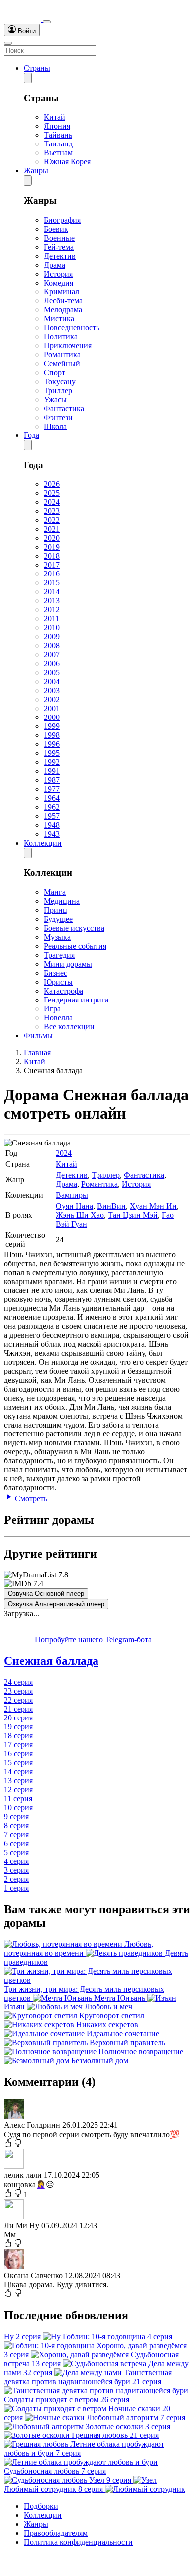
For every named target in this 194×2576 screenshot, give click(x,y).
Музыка (57, 937)
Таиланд (58, 144)
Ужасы (55, 399)
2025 (52, 493)
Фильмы (38, 1036)
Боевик (56, 229)
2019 (52, 547)
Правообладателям (56, 2533)
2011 (51, 619)
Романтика (62, 355)
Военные (59, 238)
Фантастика (64, 408)
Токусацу (60, 381)
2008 (52, 645)
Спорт (54, 372)
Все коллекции (69, 1027)
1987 (52, 780)
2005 (52, 672)
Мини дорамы (68, 964)
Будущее (58, 919)
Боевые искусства (74, 928)
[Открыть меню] (8, 43)
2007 (52, 654)
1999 (52, 726)
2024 (52, 502)
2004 (52, 681)
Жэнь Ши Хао (80, 1215)
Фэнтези (58, 417)
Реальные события (75, 946)
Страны (37, 68)
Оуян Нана (74, 1206)
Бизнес (55, 973)
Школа (55, 426)
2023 (52, 511)
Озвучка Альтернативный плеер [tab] (56, 1604)
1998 (52, 735)
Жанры (36, 171)
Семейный (62, 363)
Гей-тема (59, 247)
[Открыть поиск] (47, 22)
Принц (55, 910)
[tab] (97, 1661)
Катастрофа (63, 991)
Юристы (58, 982)
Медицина (62, 901)
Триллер (58, 390)
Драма (54, 265)
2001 (52, 708)
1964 (52, 798)
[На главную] (23, 19)
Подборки (41, 2506)
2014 (52, 592)
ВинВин (111, 1206)
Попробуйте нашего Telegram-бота (92, 1640)
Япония (57, 126)
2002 (52, 699)
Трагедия (59, 955)
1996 (52, 744)
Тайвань (58, 135)
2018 (52, 556)
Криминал (61, 292)
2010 (52, 628)
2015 (52, 583)
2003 (52, 690)
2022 (52, 520)
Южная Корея (67, 162)
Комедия (58, 283)
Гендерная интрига (76, 1000)
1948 (52, 825)
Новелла (58, 1018)
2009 (52, 637)
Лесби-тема (63, 301)
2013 (52, 601)
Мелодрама (63, 310)
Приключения (68, 346)
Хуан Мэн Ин (153, 1206)
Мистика (59, 319)
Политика (61, 337)
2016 (52, 574)
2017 (52, 565)
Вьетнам (58, 153)
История (58, 274)
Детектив (60, 256)
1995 (52, 753)
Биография (62, 220)
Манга (55, 892)
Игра (52, 1009)
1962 (52, 807)
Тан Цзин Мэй (133, 1215)
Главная (37, 1053)
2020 (52, 538)
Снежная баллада (51, 1661)
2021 (52, 529)
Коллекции (43, 843)
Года (32, 435)
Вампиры (72, 1195)
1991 (52, 771)
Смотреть (30, 1499)
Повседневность (72, 328)
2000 (52, 717)
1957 (52, 816)
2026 (52, 484)
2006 (52, 663)
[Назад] (28, 78)
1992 (52, 762)
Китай (54, 117)
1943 (52, 834)
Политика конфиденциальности (78, 2542)
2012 (52, 610)
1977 (52, 789)
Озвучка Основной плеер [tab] (46, 1594)
